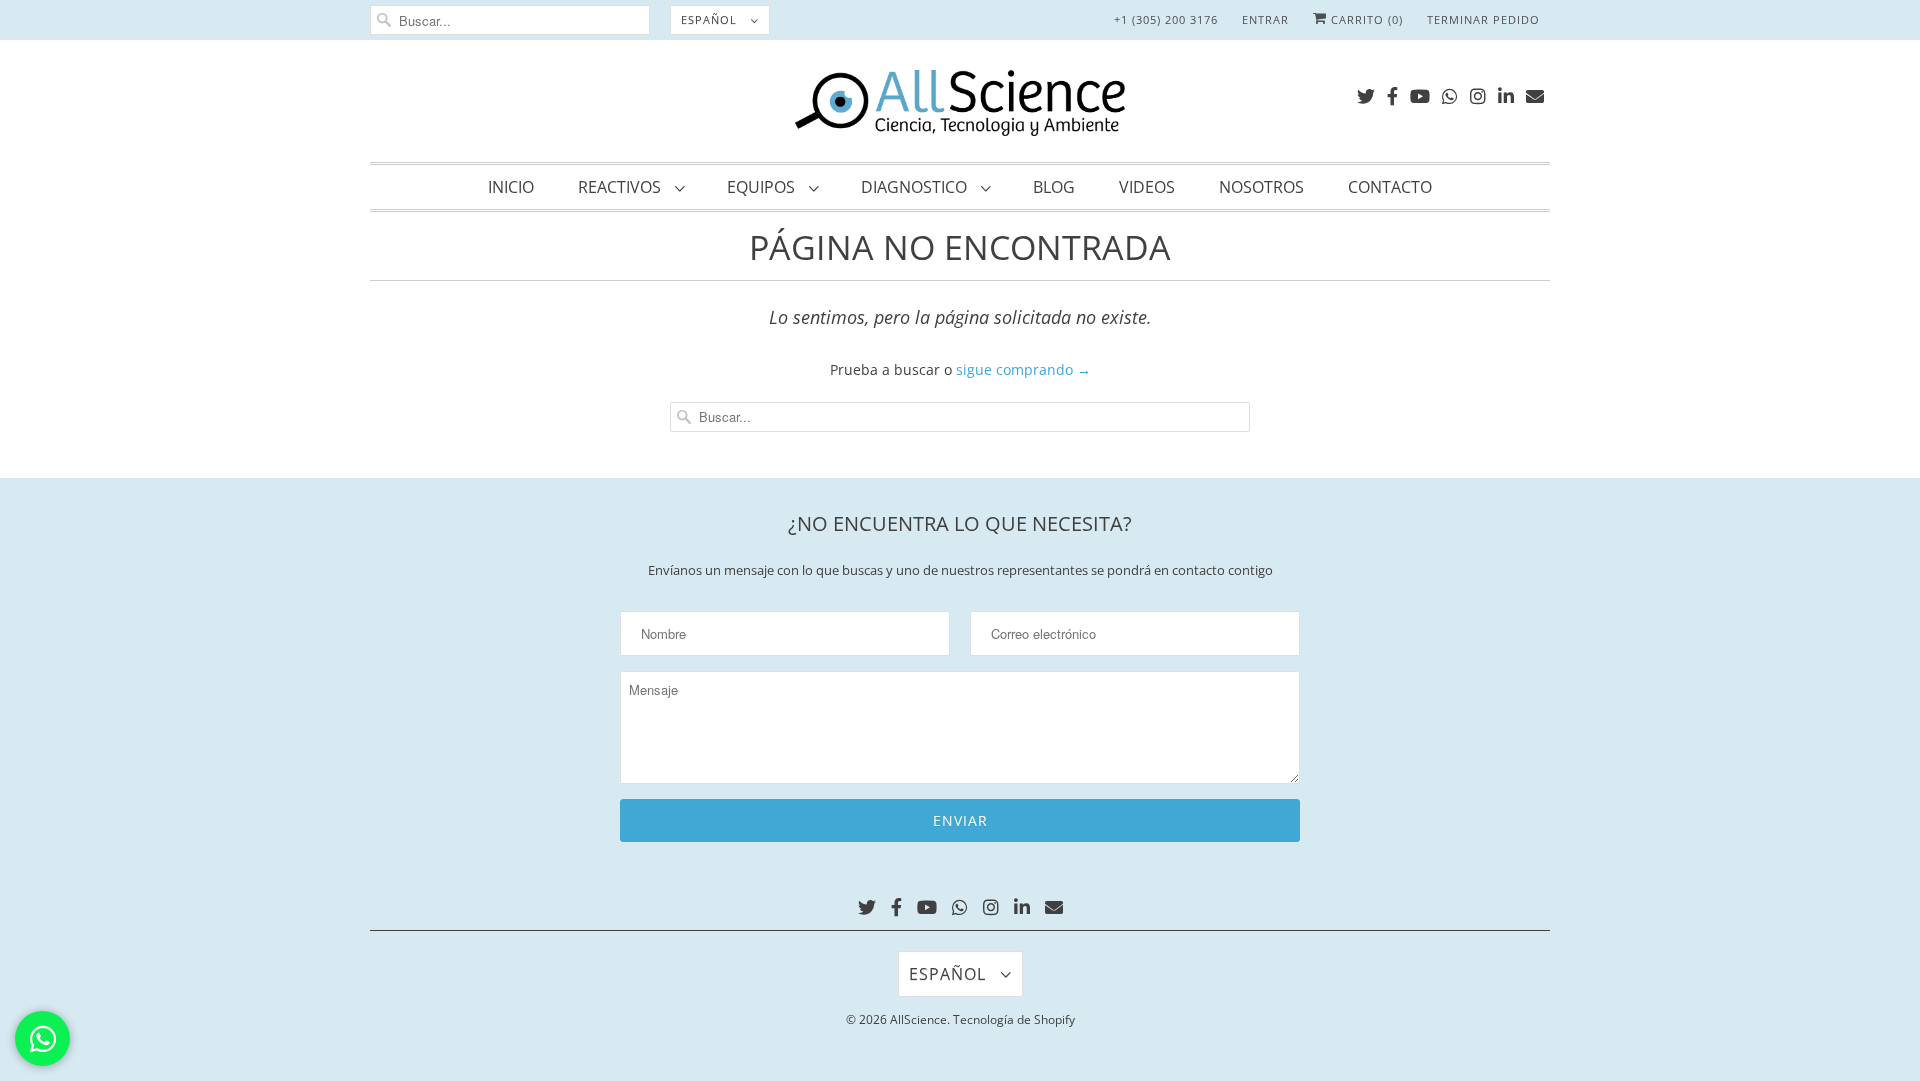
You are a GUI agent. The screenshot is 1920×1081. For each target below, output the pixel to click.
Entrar (1265, 19)
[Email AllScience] (1535, 92)
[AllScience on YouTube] (1420, 92)
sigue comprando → (1023, 369)
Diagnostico (916, 187)
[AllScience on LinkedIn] (1506, 92)
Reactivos (621, 187)
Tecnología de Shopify (1014, 1019)
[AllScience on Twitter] (1366, 92)
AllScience (918, 1019)
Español (711, 19)
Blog (1054, 187)
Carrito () (1365, 19)
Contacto (1390, 187)
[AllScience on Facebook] (1392, 92)
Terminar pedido (1483, 19)
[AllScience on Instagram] (1478, 92)
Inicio (511, 187)
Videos (1147, 187)
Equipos (763, 187)
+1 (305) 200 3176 (1166, 19)
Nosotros (1261, 187)
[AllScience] (960, 106)
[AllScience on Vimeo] (1450, 92)
